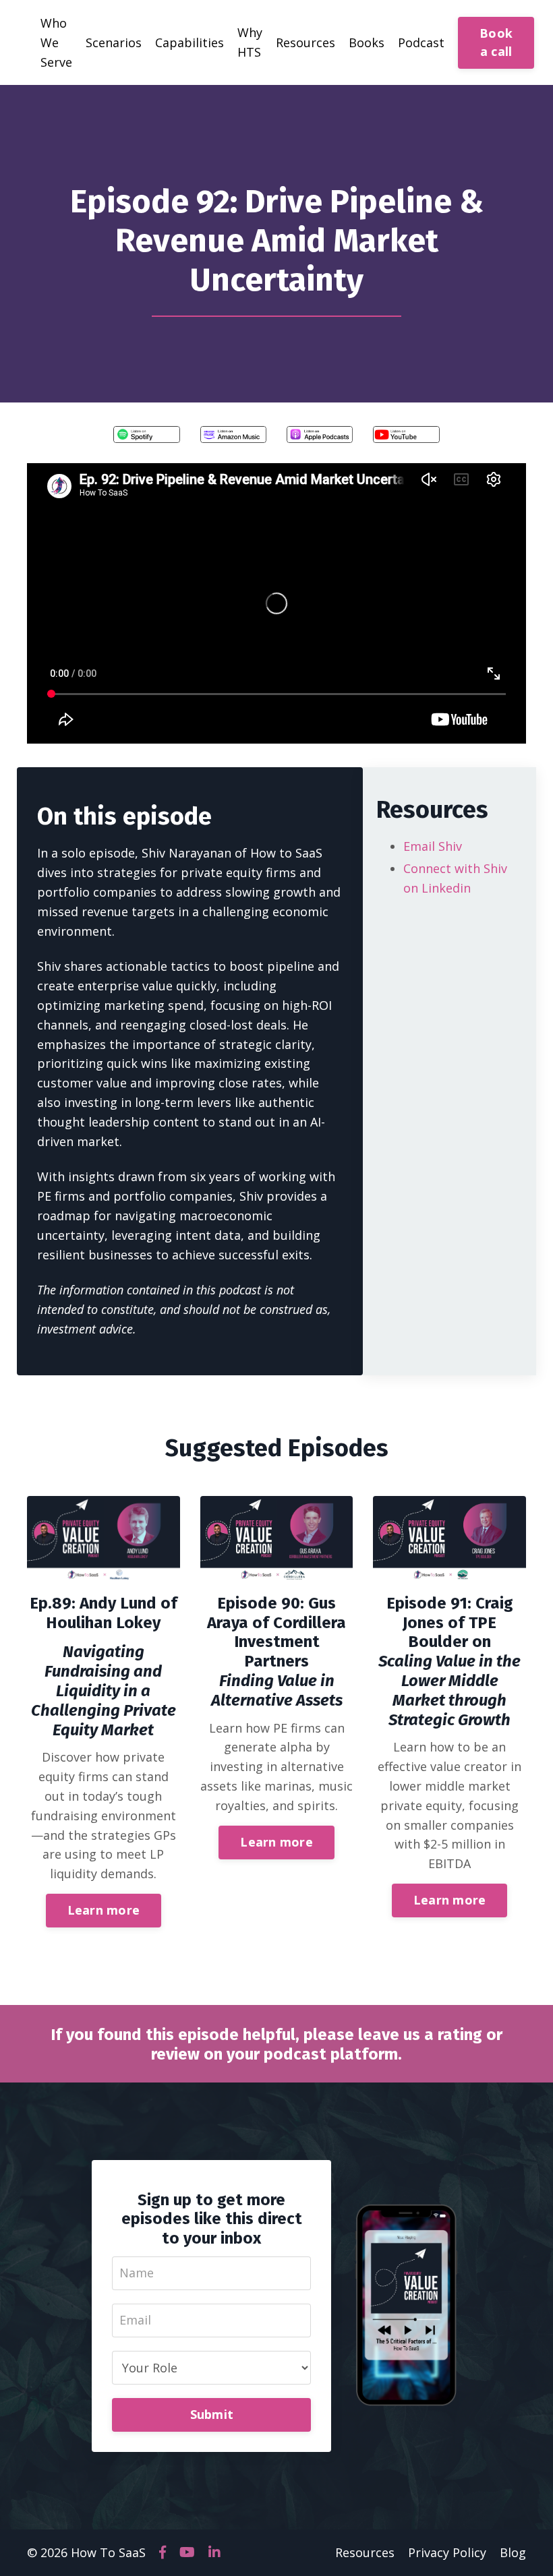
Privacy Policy (447, 2552)
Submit (212, 2414)
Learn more (104, 1910)
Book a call (496, 42)
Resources (365, 2552)
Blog (513, 2552)
